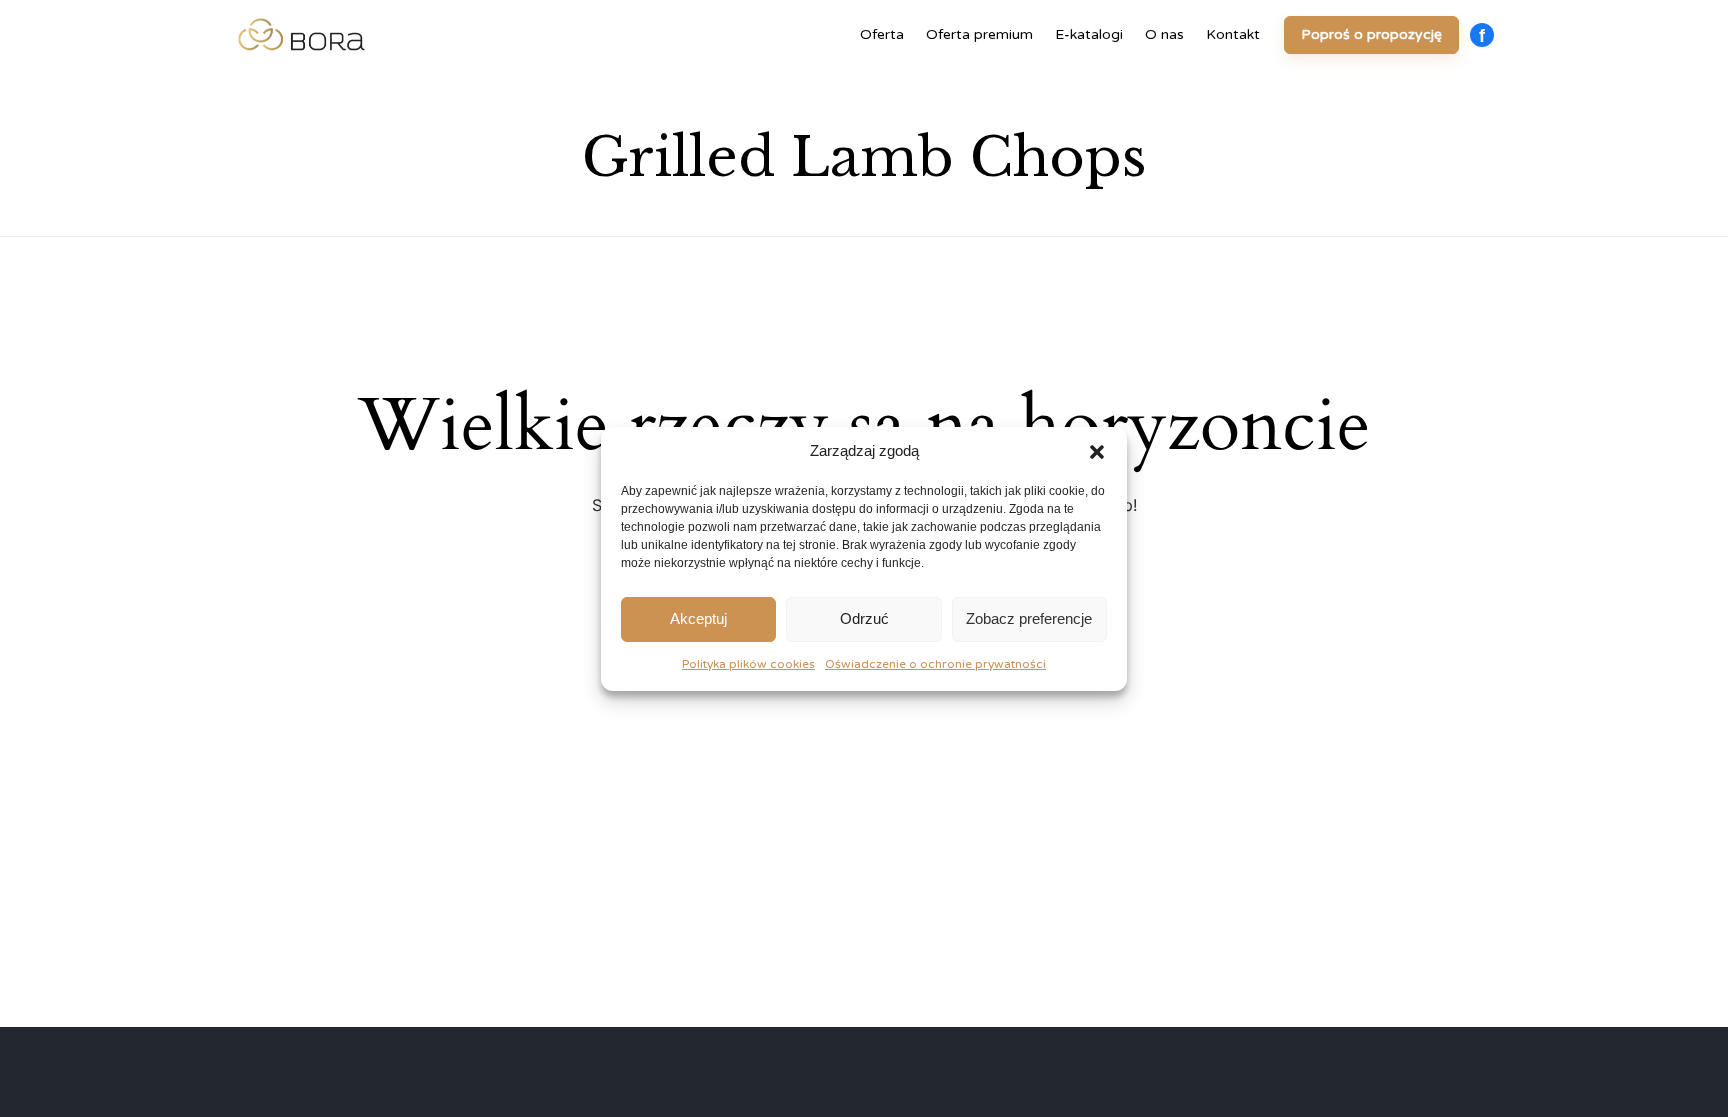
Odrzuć (864, 618)
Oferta (882, 34)
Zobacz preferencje (1029, 618)
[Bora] (301, 35)
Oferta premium (979, 34)
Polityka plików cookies (748, 664)
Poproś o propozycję (1371, 34)
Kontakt (1233, 34)
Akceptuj (698, 618)
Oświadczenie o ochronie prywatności (935, 664)
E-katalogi (1089, 34)
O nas (1164, 34)
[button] (1097, 452)
